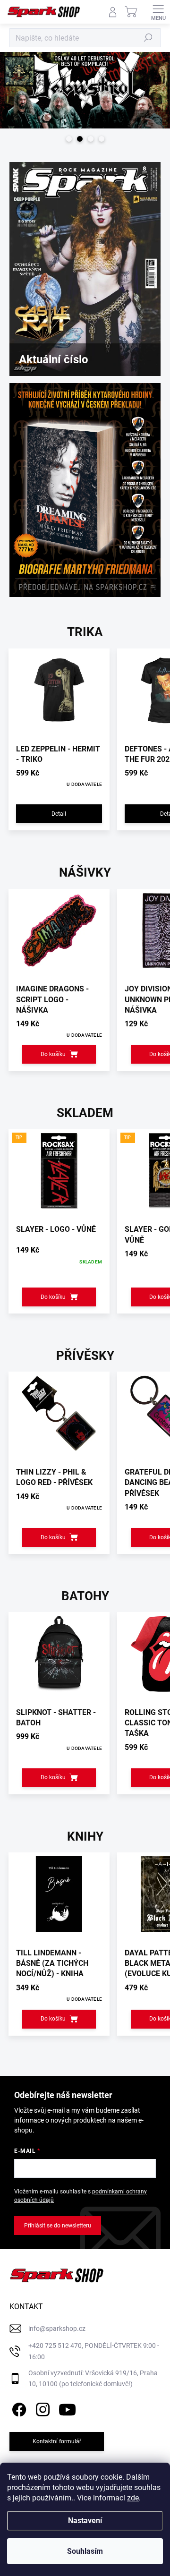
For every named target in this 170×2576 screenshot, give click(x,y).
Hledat (148, 38)
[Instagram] (41, 2408)
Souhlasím (85, 2551)
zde (133, 2498)
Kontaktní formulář (57, 2441)
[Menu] (158, 12)
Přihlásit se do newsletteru (58, 2226)
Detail (59, 814)
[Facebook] (18, 2408)
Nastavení (85, 2521)
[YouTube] (67, 2408)
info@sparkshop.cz (57, 2329)
